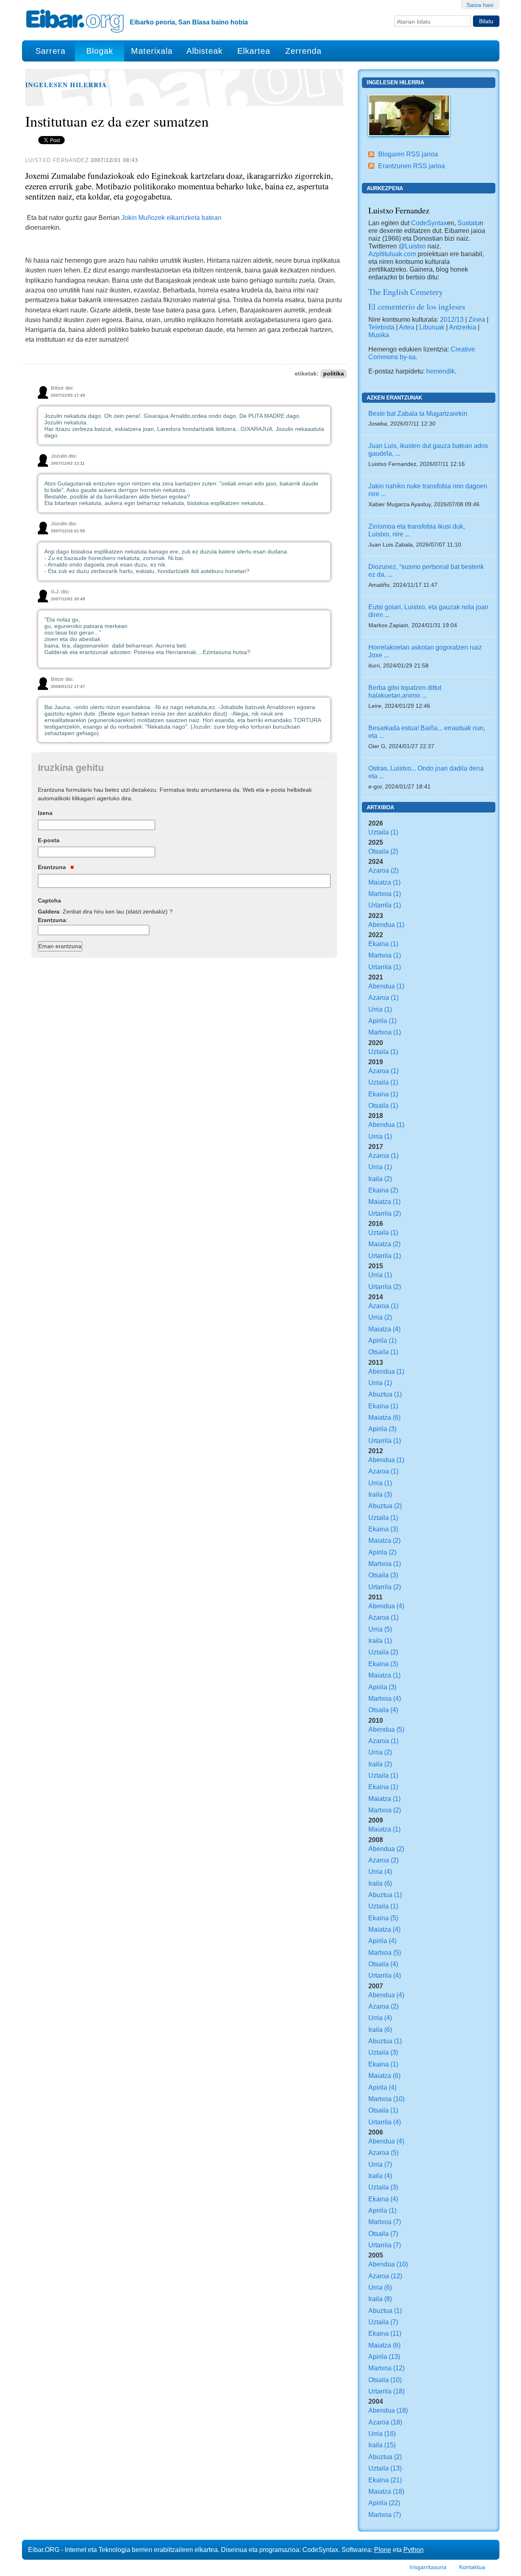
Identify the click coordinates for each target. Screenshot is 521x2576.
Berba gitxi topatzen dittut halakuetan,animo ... (405, 691)
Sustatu (468, 223)
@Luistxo (412, 246)
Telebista (381, 327)
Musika (379, 335)
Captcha (49, 900)
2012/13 (452, 319)
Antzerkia (463, 327)
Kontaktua (472, 2567)
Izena (45, 813)
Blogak (100, 51)
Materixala (152, 51)
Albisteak (205, 51)
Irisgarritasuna (428, 2567)
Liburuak (432, 327)
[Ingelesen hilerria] (409, 114)
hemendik (440, 371)
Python (414, 2550)
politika (334, 374)
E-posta (49, 840)
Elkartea (254, 51)
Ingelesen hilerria (66, 85)
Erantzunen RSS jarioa (412, 166)
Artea (407, 327)
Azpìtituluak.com (392, 254)
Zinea (477, 319)
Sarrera (50, 51)
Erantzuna (53, 867)
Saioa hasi (480, 5)
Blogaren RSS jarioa (408, 154)
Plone (383, 2550)
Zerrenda (303, 51)
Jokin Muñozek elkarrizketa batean (171, 217)
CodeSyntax (428, 223)
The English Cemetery (406, 292)
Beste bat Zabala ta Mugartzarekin (418, 413)
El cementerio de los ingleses (417, 306)
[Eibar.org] (75, 21)
